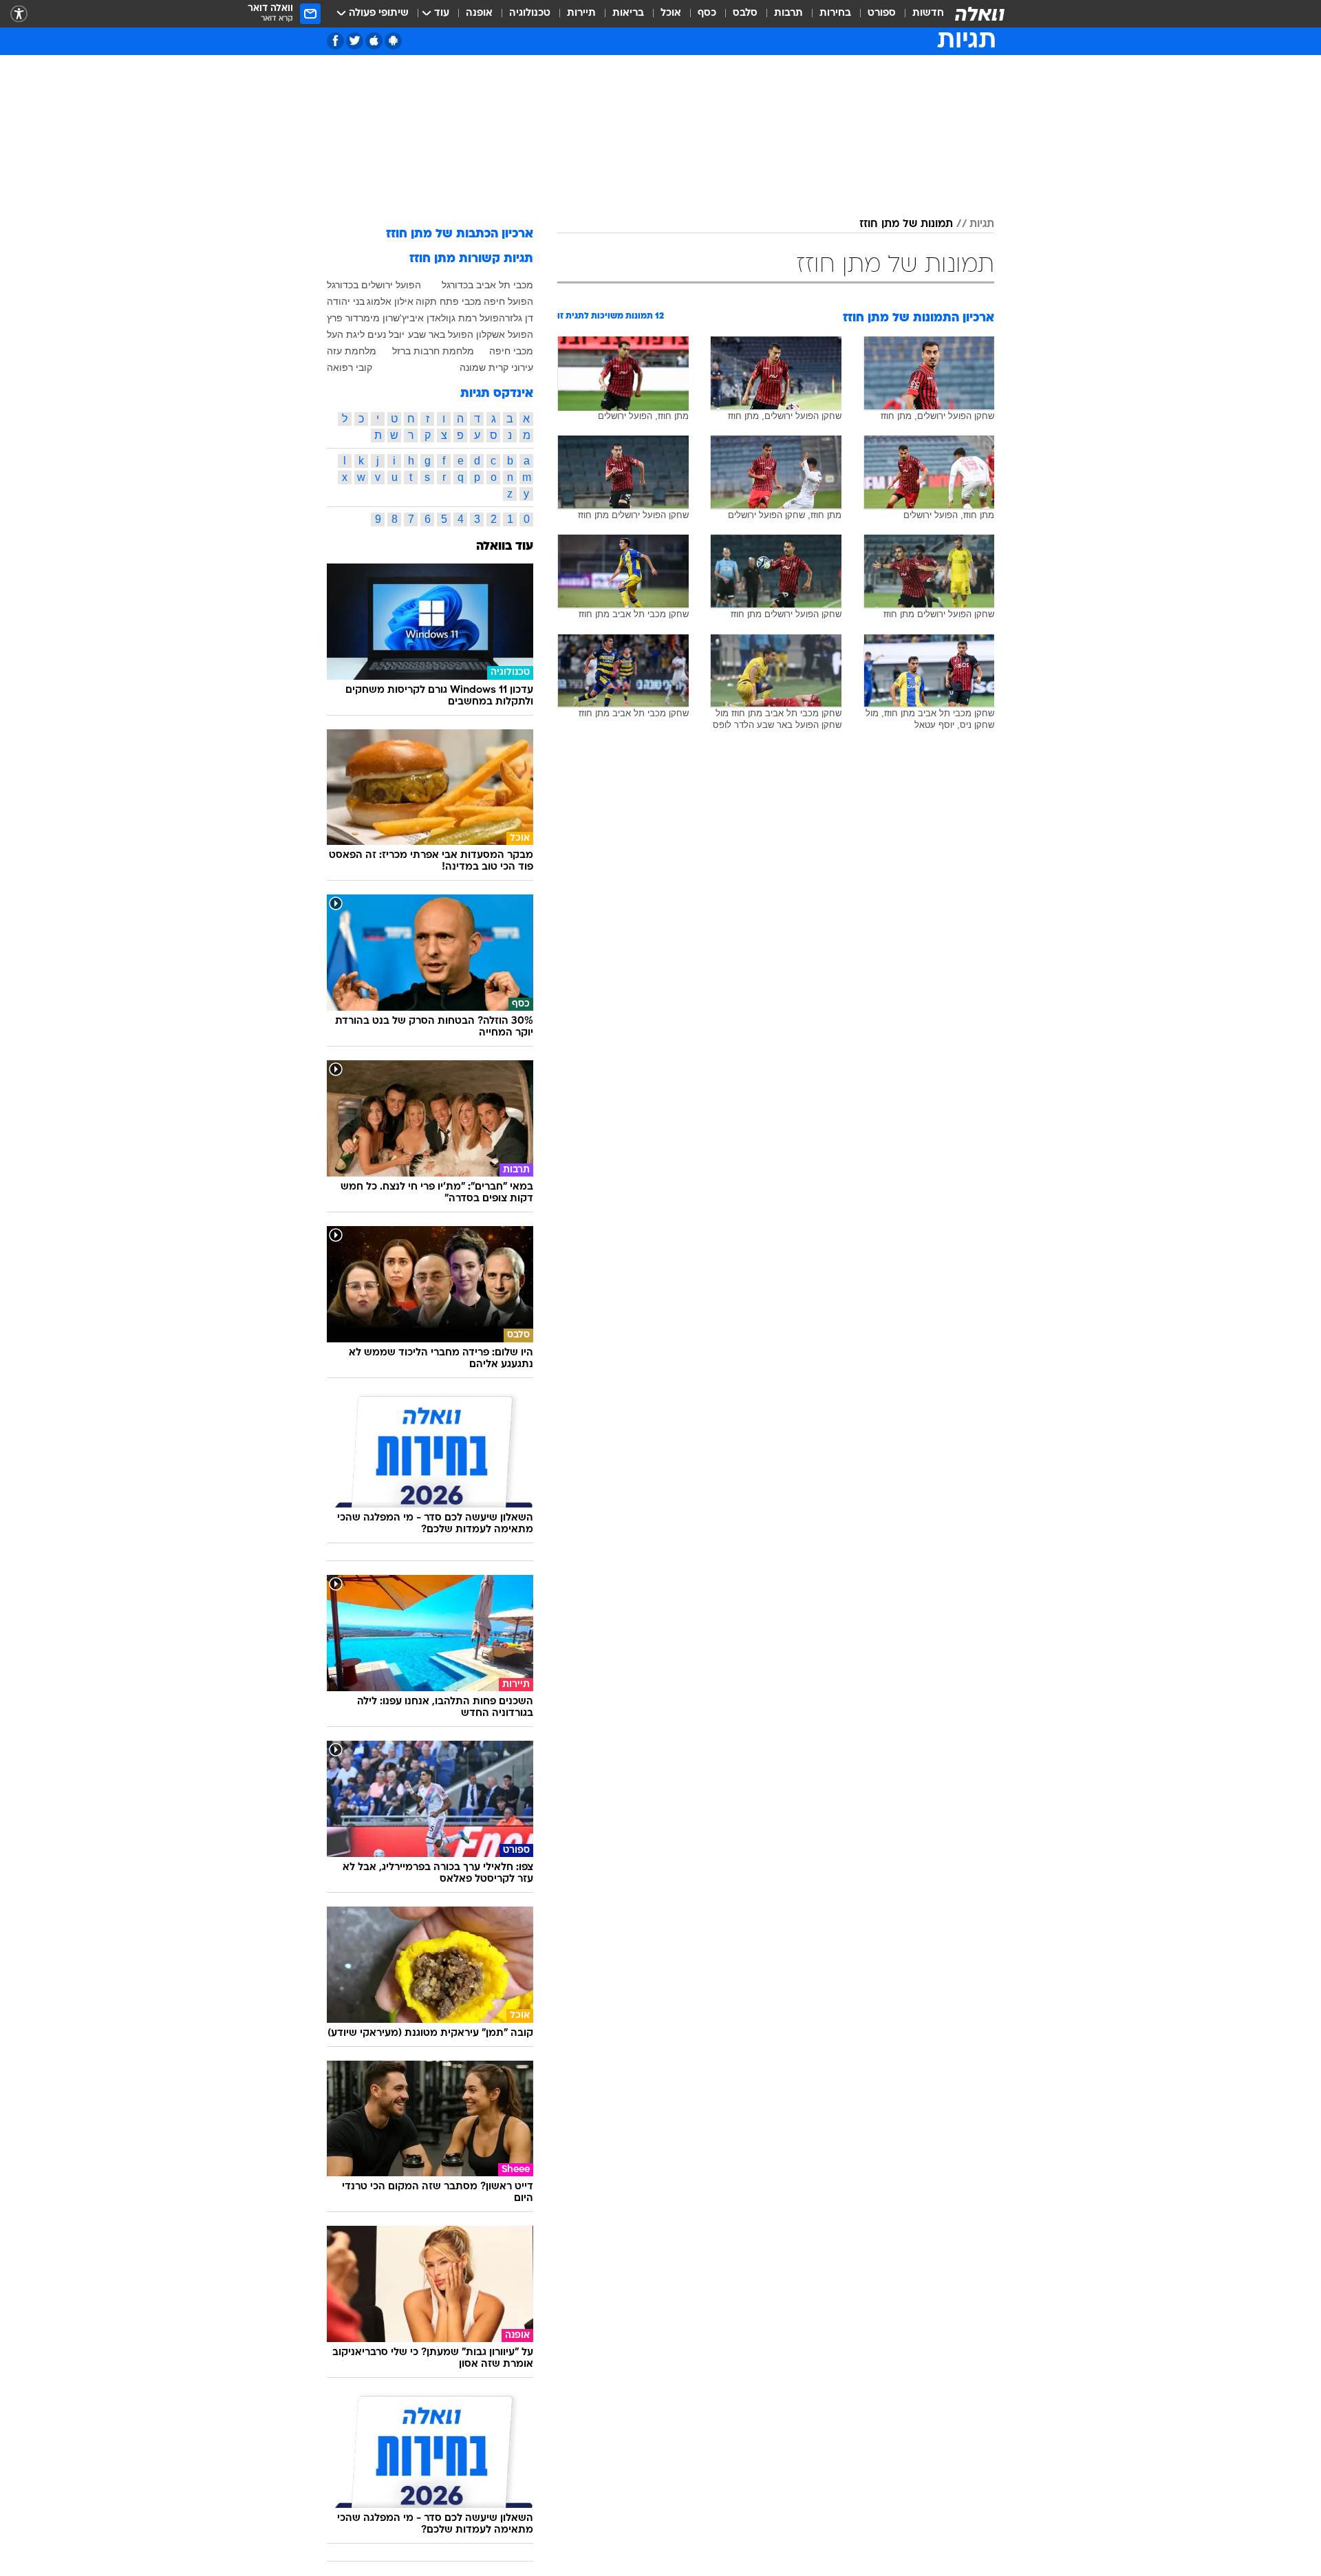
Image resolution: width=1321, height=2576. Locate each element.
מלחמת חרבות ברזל (433, 351)
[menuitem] (920, 14)
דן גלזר (519, 318)
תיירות (581, 13)
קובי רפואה (350, 367)
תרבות (788, 13)
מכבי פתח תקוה (449, 301)
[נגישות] (19, 14)
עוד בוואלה (505, 547)
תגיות (982, 224)
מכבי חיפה (511, 351)
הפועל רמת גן (477, 318)
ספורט (882, 13)
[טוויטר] (355, 41)
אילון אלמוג (390, 301)
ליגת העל (346, 334)
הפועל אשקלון (505, 334)
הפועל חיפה (508, 301)
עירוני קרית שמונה (496, 367)
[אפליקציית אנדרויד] (393, 41)
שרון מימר (379, 318)
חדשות (928, 13)
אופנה (479, 13)
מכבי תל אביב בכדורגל (487, 285)
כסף (707, 13)
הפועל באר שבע (441, 334)
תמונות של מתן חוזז (906, 224)
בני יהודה (346, 301)
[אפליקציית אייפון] (374, 41)
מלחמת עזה (352, 351)
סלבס (745, 13)
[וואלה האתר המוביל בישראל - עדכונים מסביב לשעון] (980, 14)
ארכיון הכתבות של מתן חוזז (460, 234)
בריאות (628, 13)
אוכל (671, 13)
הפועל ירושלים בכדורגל (374, 285)
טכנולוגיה (530, 13)
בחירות (835, 13)
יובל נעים (386, 334)
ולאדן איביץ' (424, 318)
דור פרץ (343, 318)
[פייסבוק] (335, 41)
